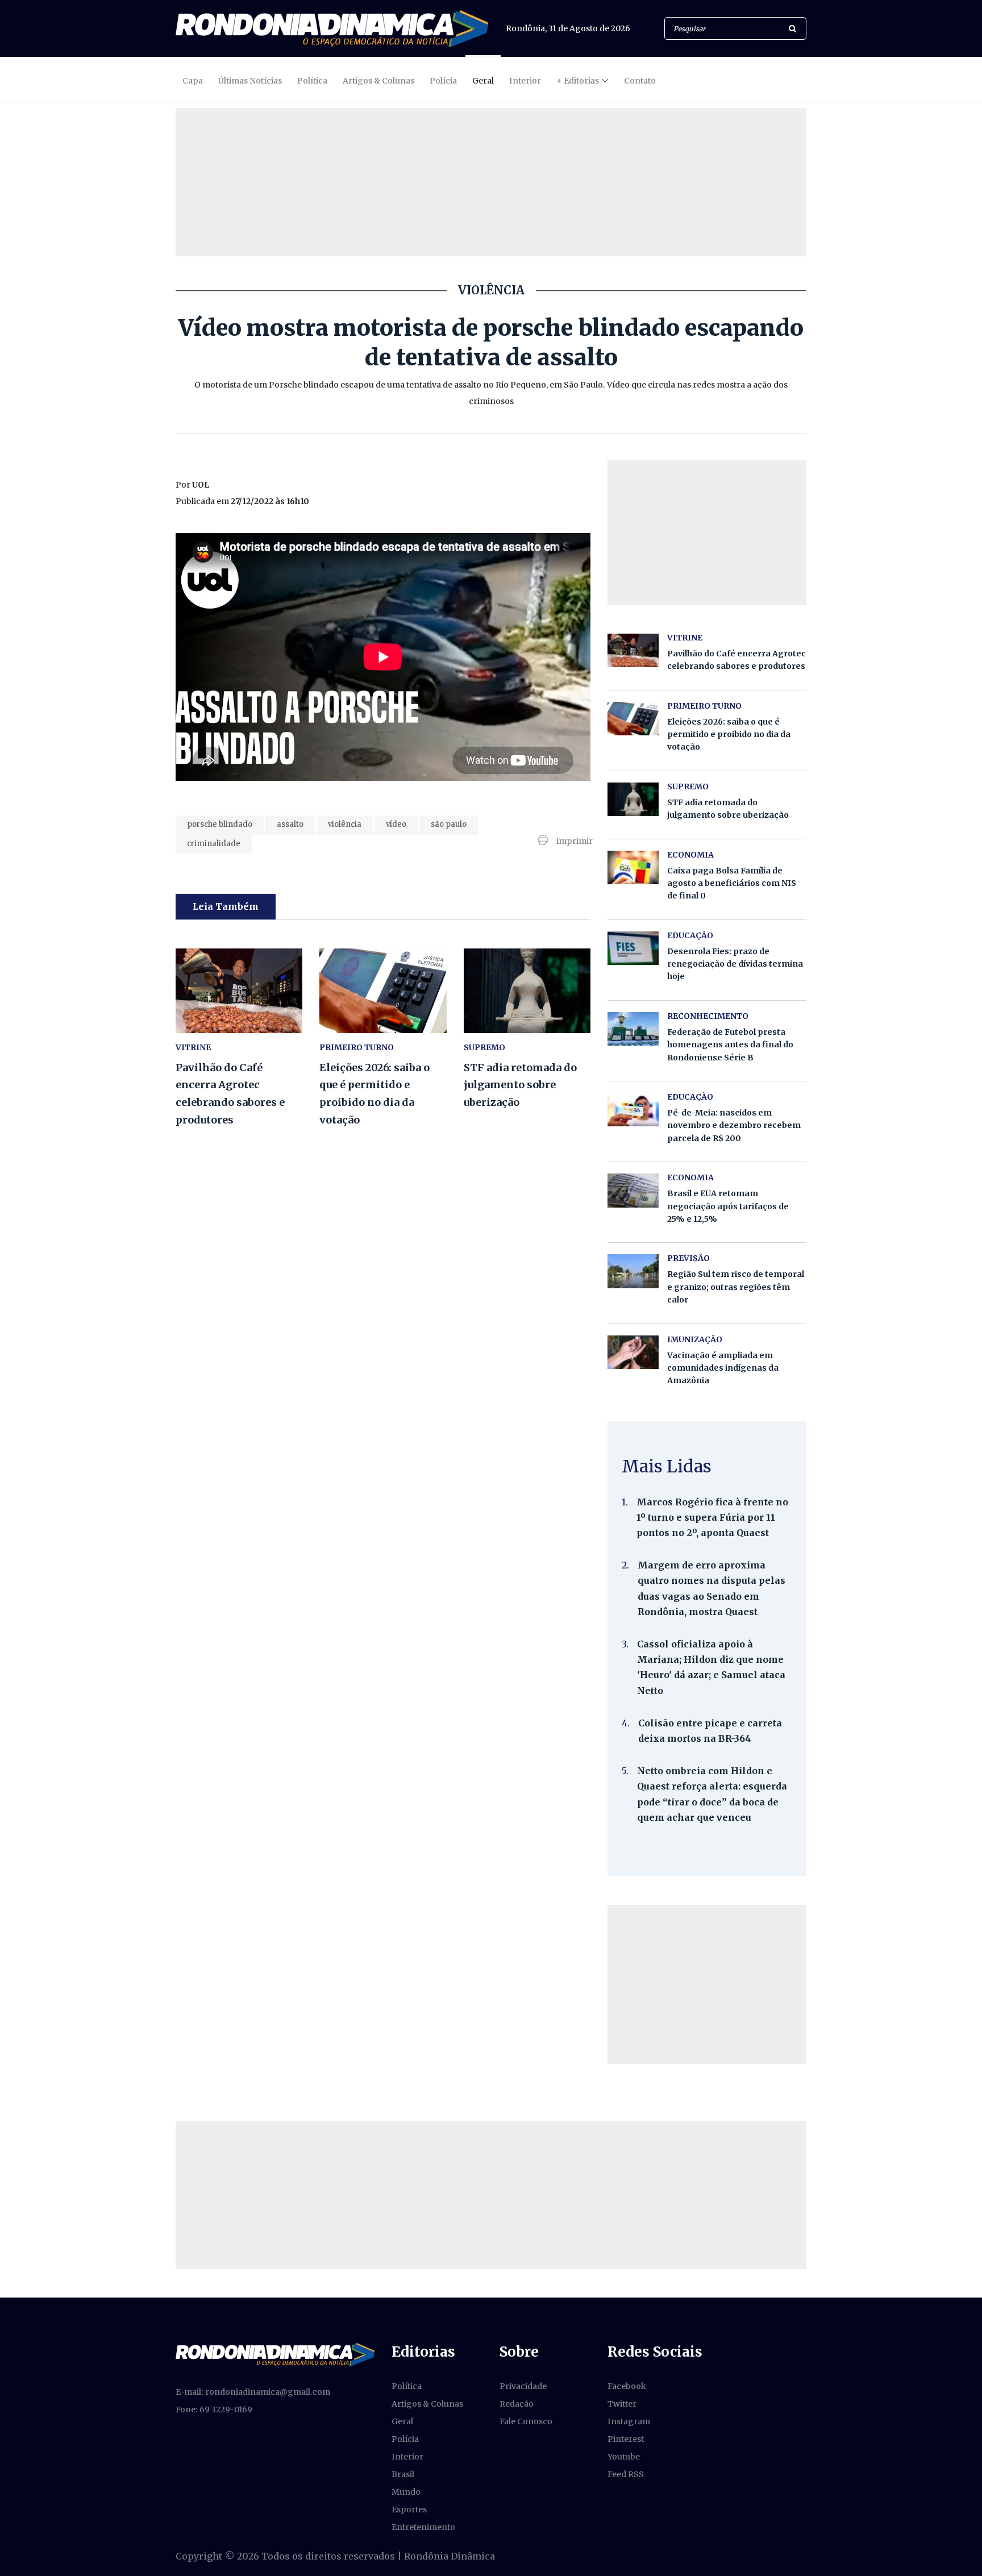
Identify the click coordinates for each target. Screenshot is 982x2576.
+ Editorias (578, 81)
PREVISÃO (688, 1258)
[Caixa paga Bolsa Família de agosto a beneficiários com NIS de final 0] (633, 867)
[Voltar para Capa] (332, 29)
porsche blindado (220, 824)
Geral (483, 81)
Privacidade (523, 2386)
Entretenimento (423, 2527)
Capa (193, 81)
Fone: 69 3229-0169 (214, 2409)
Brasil (403, 2474)
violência (345, 824)
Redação (517, 2404)
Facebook (627, 2386)
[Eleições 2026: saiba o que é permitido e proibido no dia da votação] (383, 991)
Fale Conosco (526, 2421)
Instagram (629, 2421)
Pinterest (626, 2439)
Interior (525, 81)
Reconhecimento (708, 1016)
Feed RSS (626, 2474)
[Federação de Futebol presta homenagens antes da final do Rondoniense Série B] (633, 1029)
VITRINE (193, 1047)
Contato (640, 81)
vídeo (396, 824)
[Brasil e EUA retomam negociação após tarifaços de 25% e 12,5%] (633, 1190)
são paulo (449, 824)
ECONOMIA (690, 855)
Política (312, 81)
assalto (290, 824)
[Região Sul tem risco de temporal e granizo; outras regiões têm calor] (633, 1271)
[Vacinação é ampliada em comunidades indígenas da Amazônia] (633, 1352)
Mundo (406, 2492)
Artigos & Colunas (378, 81)
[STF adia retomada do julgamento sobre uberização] (527, 991)
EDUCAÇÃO (690, 935)
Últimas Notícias (250, 81)
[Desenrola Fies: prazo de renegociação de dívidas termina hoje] (633, 948)
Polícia (443, 81)
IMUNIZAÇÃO (695, 1339)
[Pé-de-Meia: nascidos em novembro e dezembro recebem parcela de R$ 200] (633, 1110)
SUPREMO (484, 1047)
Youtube (624, 2457)
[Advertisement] (707, 1984)
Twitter (622, 2404)
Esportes (409, 2510)
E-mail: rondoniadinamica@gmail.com (253, 2392)
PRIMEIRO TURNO (357, 1047)
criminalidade (214, 844)
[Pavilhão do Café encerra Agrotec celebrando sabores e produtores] (239, 991)
